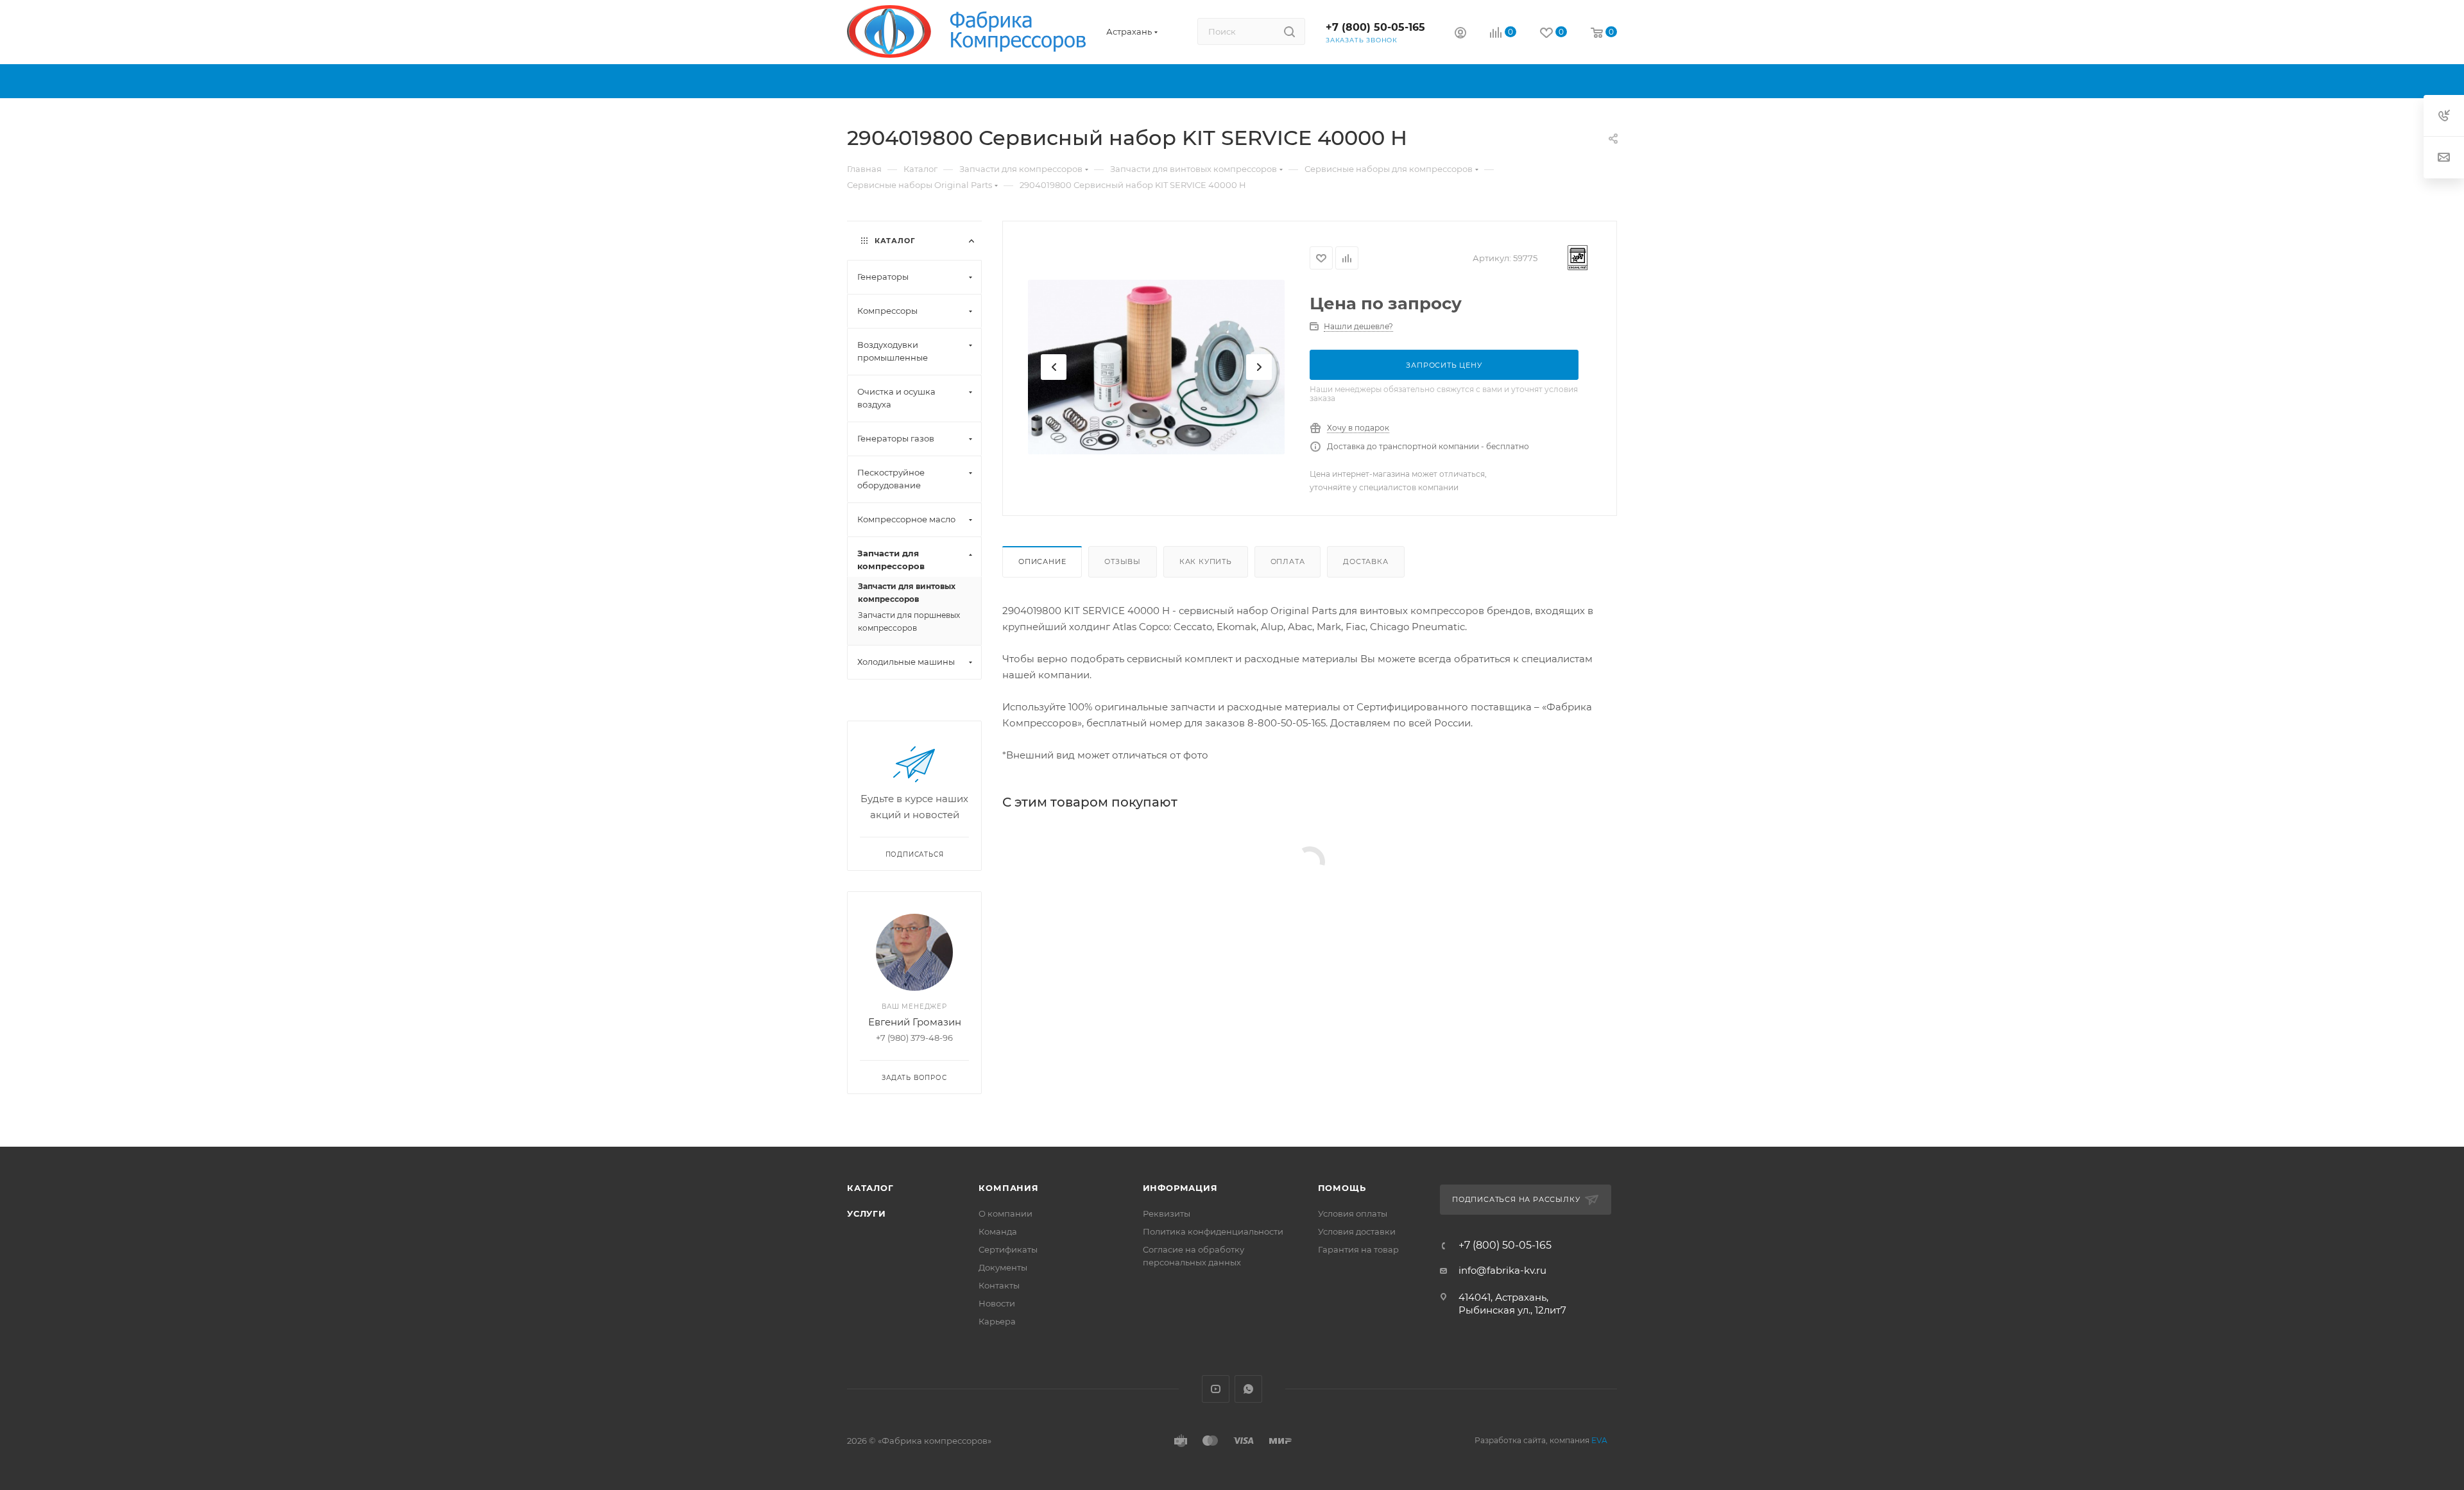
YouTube (1216, 1389)
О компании (1005, 1213)
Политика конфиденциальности (1213, 1231)
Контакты (999, 1285)
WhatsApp (1248, 1389)
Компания (1008, 1188)
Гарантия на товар (1358, 1249)
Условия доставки (1357, 1231)
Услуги (867, 1213)
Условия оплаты (1353, 1213)
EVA (1599, 1440)
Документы (1003, 1267)
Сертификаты (1008, 1249)
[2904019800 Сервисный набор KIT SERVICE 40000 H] (1156, 367)
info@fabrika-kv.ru (1502, 1270)
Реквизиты (1167, 1213)
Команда (998, 1231)
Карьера (997, 1321)
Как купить (1206, 561)
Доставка (1365, 561)
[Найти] (1289, 31)
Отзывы (1123, 561)
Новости (997, 1303)
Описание (1042, 561)
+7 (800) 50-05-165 (1375, 27)
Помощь (1342, 1188)
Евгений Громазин (915, 1022)
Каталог (870, 1188)
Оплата (1288, 561)
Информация (1180, 1188)
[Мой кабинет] (1460, 34)
